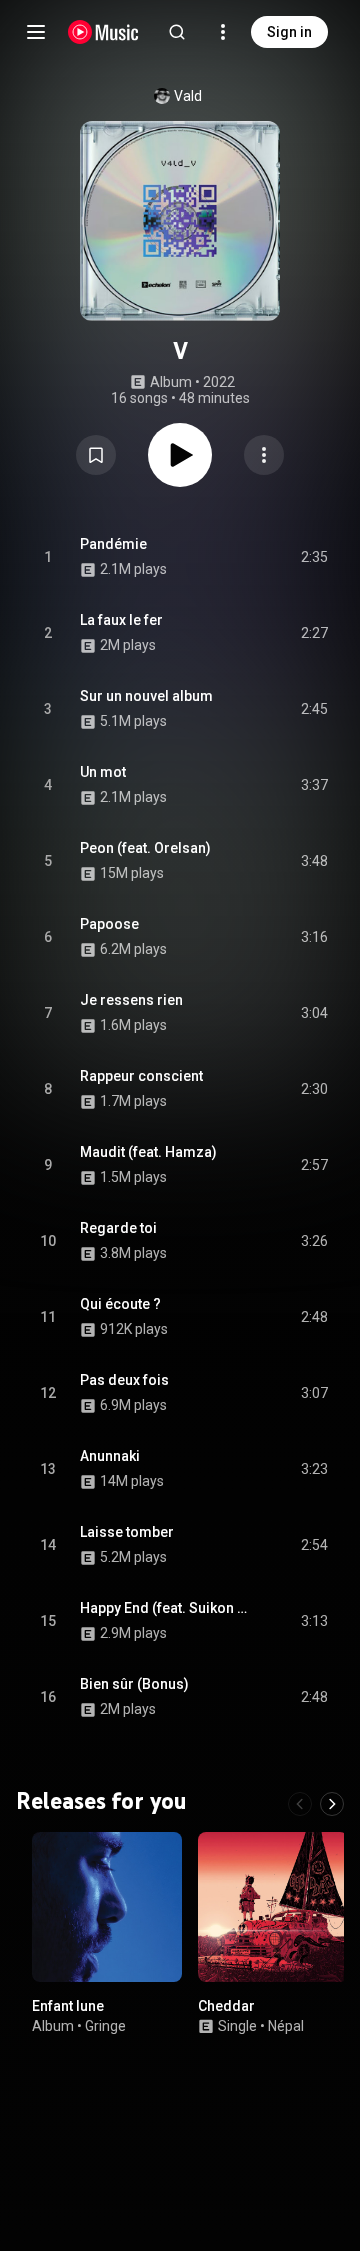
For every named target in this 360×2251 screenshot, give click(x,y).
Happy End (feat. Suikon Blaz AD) (167, 1608)
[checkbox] (314, 557)
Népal (286, 2026)
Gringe (105, 2026)
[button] (96, 455)
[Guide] (36, 32)
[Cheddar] (273, 1907)
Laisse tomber (127, 1532)
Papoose (109, 924)
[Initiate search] (177, 32)
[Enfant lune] (107, 1907)
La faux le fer (121, 620)
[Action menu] (264, 455)
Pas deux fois (124, 1380)
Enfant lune (68, 2006)
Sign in (289, 32)
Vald (188, 96)
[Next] (332, 1804)
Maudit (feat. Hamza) (148, 1152)
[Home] (103, 32)
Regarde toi (118, 1228)
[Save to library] (96, 455)
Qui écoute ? (120, 1304)
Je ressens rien (131, 1000)
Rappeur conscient (141, 1076)
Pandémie (113, 544)
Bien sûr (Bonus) (134, 1684)
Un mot (103, 772)
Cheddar (226, 2006)
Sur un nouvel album (146, 696)
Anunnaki (110, 1456)
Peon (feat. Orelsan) (145, 848)
